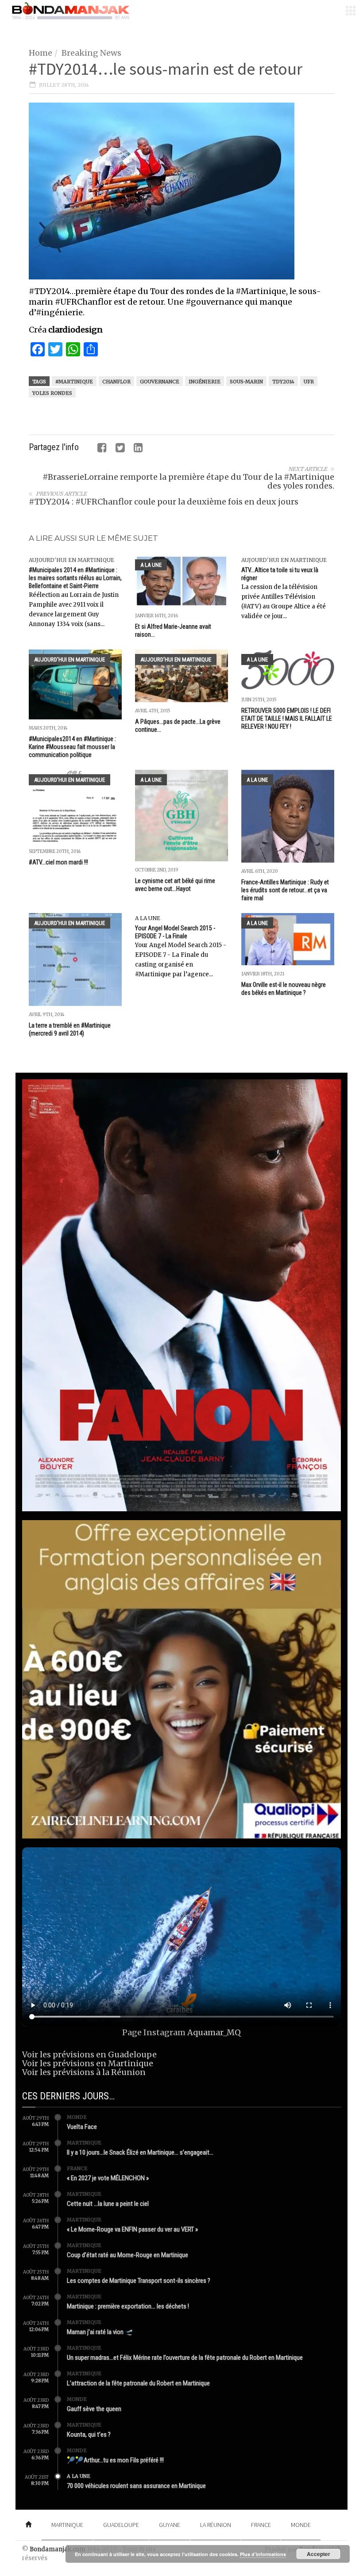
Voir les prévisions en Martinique (88, 2063)
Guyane (170, 2525)
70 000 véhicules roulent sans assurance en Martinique (136, 2486)
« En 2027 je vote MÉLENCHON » (108, 2178)
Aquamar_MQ (214, 2032)
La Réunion (216, 2525)
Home (41, 53)
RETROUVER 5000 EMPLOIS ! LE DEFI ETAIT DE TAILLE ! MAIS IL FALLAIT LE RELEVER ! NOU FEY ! (287, 719)
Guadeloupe (121, 2525)
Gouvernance (160, 382)
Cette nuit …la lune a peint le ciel (108, 2204)
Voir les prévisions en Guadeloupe (89, 2054)
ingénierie (205, 382)
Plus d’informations (263, 2554)
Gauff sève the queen (94, 2409)
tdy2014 (283, 382)
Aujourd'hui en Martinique (71, 560)
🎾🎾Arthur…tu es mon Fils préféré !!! (115, 2460)
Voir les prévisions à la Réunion (84, 2072)
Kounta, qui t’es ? (89, 2435)
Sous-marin (246, 382)
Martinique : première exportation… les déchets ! (128, 2306)
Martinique (84, 2143)
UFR (309, 382)
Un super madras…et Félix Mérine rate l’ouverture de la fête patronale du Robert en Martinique (185, 2358)
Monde (77, 2117)
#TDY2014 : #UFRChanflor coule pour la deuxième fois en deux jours (164, 502)
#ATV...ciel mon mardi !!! (58, 862)
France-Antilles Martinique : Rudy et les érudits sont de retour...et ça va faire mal (285, 890)
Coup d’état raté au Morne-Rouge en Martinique (127, 2255)
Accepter (319, 2554)
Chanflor (116, 382)
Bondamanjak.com (58, 2549)
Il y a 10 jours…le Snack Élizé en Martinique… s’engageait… (140, 2152)
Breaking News (91, 53)
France (77, 2168)
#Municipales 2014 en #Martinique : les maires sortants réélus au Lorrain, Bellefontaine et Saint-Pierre (75, 578)
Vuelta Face (82, 2127)
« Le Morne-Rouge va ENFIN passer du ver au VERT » (132, 2229)
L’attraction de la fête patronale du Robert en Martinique (138, 2383)
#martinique (74, 382)
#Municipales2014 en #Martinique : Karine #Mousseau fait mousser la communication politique (72, 747)
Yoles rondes (52, 393)
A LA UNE (151, 565)
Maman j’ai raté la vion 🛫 (100, 2332)
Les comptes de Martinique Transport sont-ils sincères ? (139, 2281)
